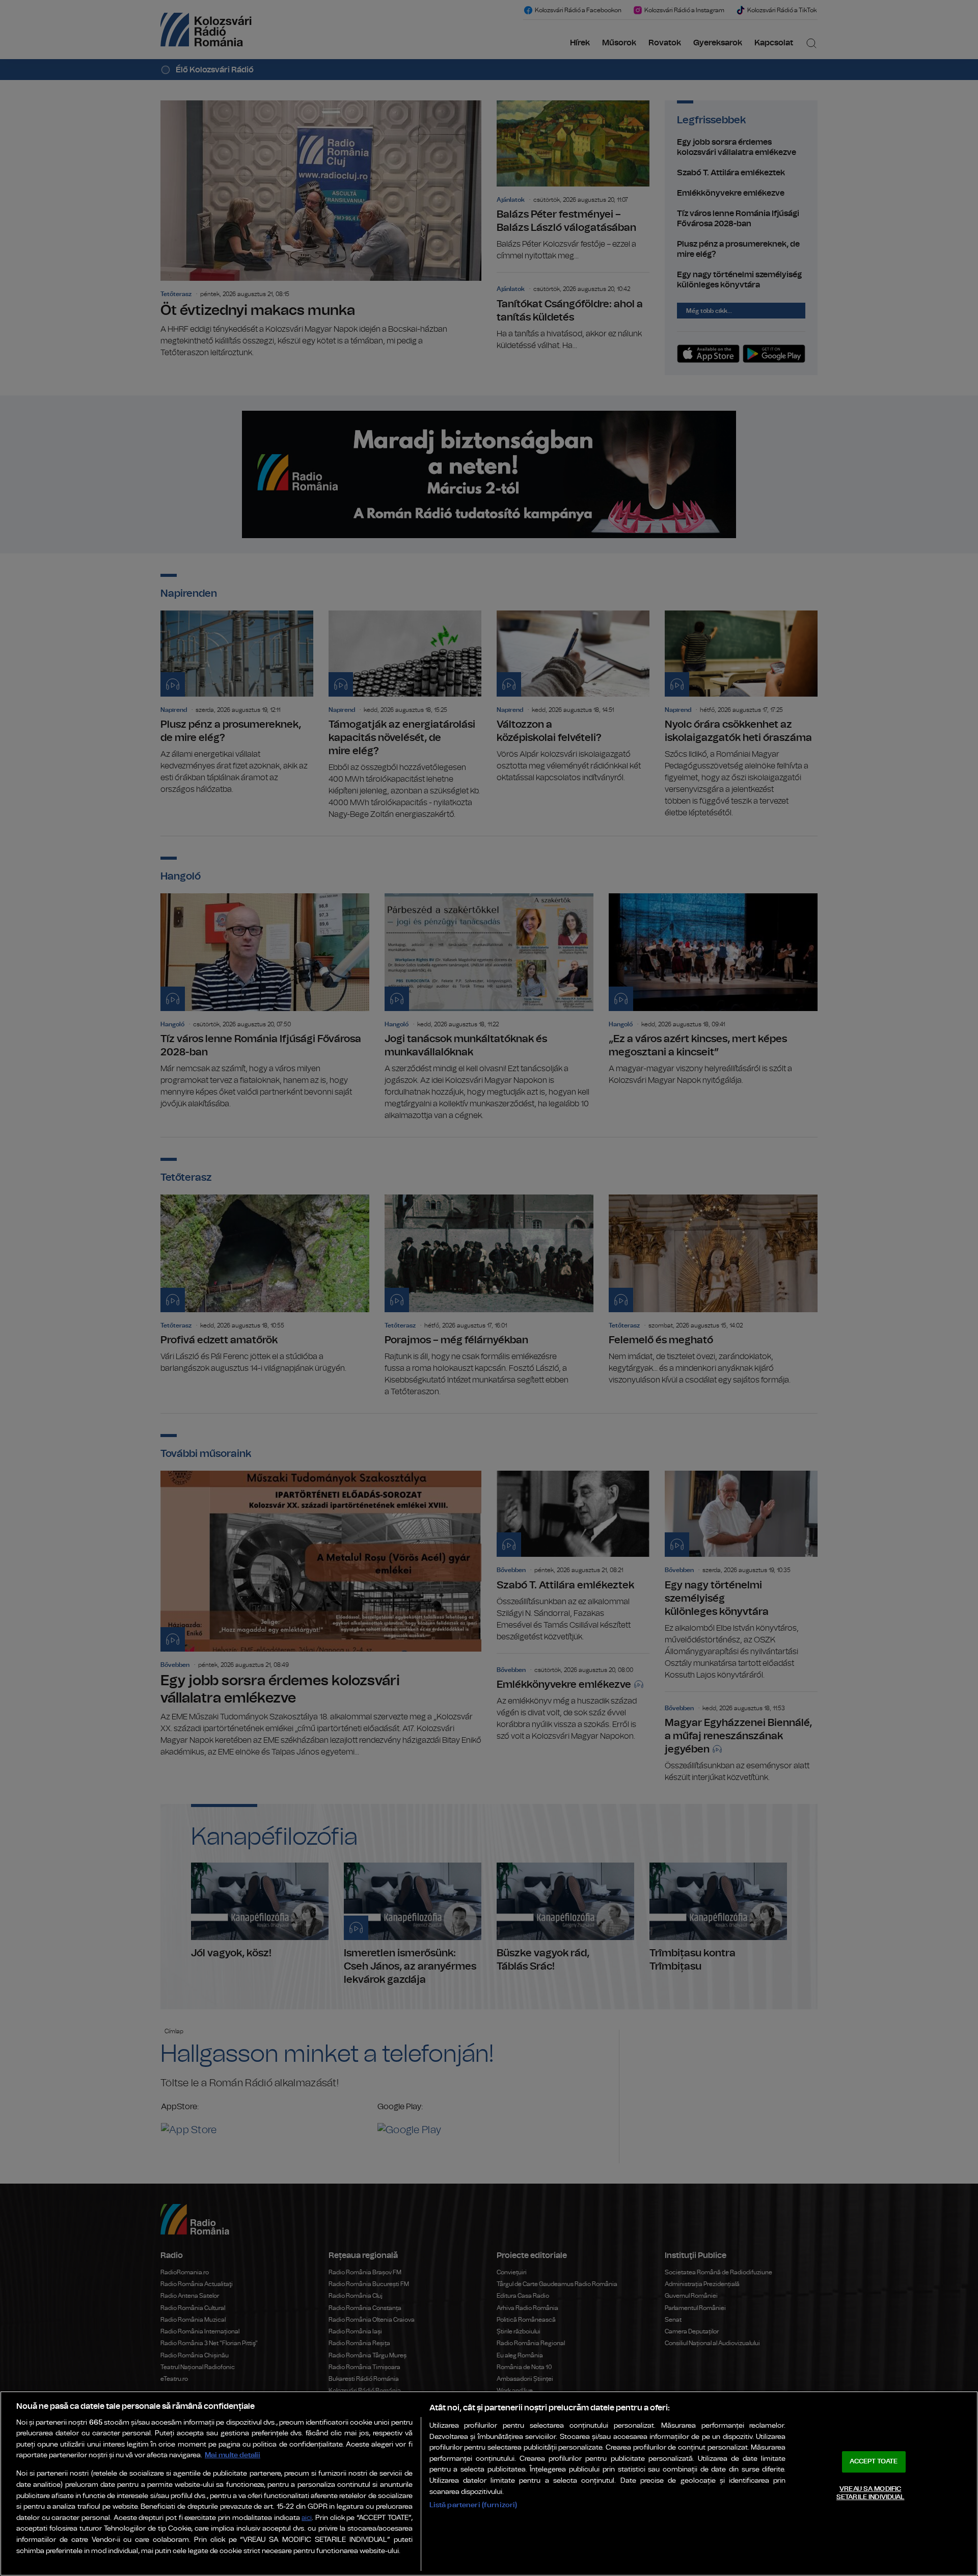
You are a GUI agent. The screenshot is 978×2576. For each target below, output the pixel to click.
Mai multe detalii (233, 2455)
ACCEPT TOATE (874, 2462)
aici (307, 2518)
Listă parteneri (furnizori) (473, 2505)
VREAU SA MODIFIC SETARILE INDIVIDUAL (870, 2493)
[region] (489, 2484)
